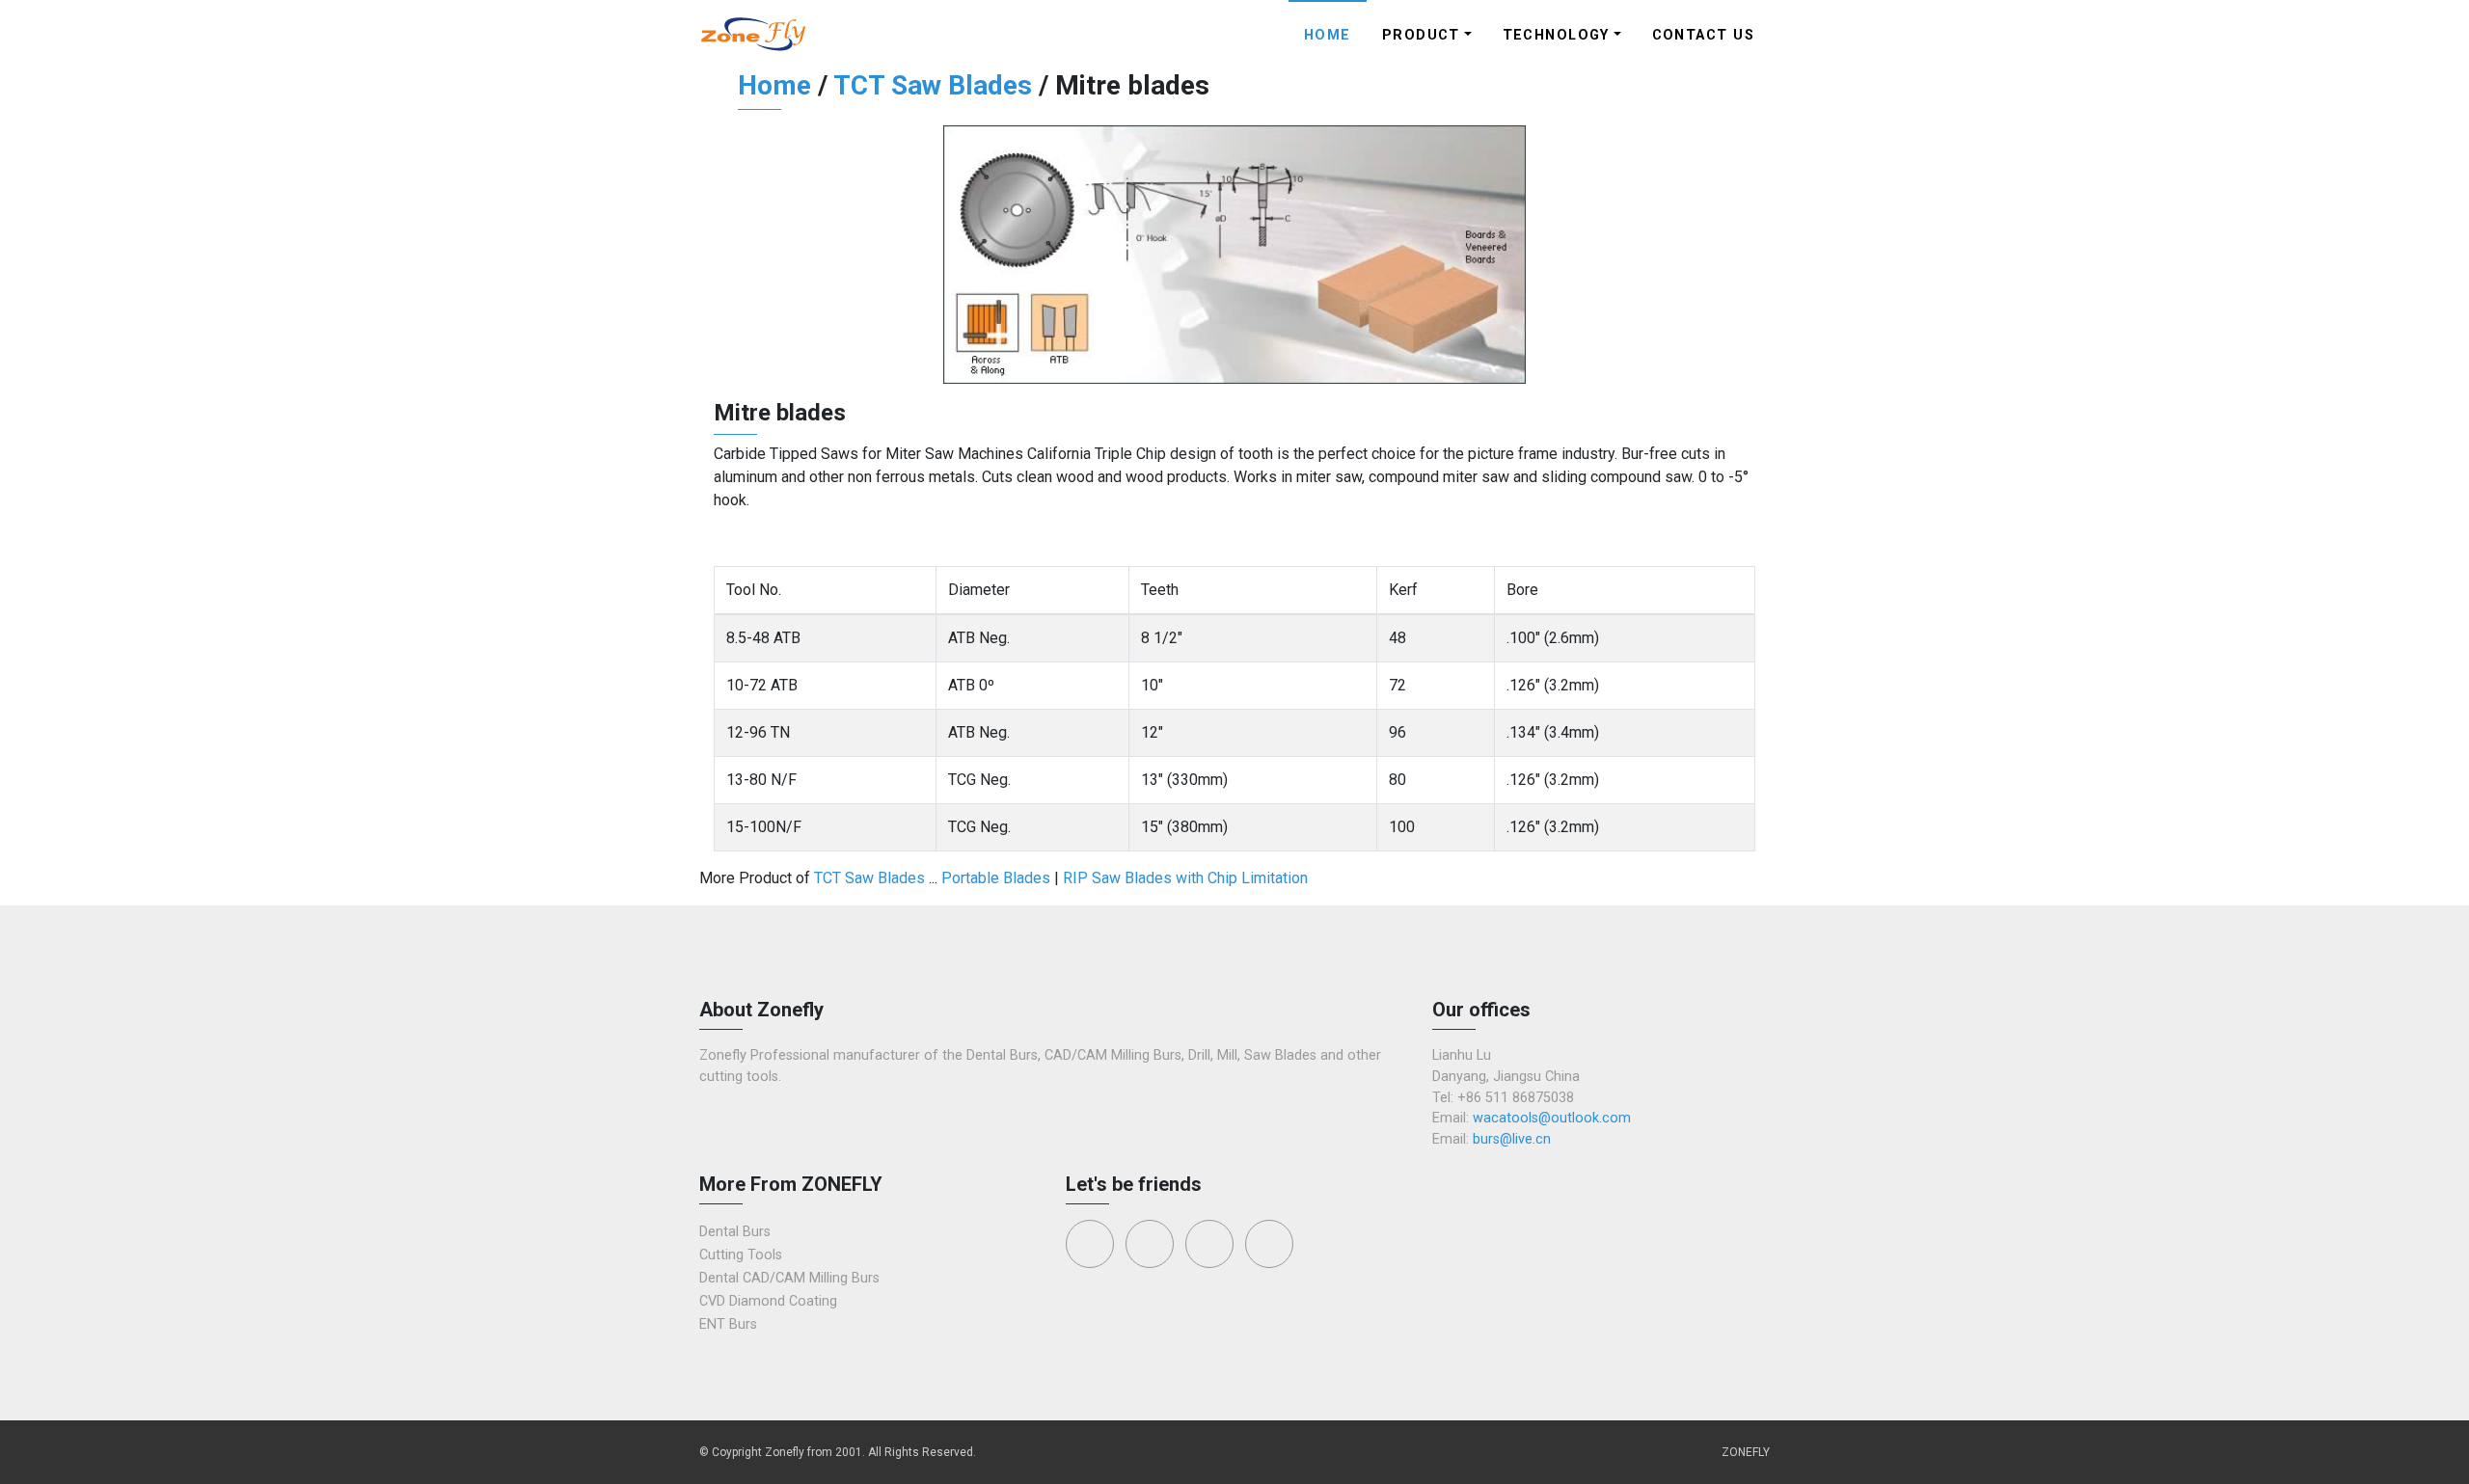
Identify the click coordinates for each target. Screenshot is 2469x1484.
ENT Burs (728, 1324)
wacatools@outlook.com (1552, 1118)
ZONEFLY (1746, 1452)
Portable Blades (996, 878)
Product (1421, 35)
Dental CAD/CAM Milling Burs (789, 1278)
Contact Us (1703, 35)
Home (1328, 35)
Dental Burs (735, 1232)
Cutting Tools (741, 1255)
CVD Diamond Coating (768, 1301)
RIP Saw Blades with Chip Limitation (1185, 878)
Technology (1556, 35)
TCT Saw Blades (933, 85)
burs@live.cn (1512, 1139)
